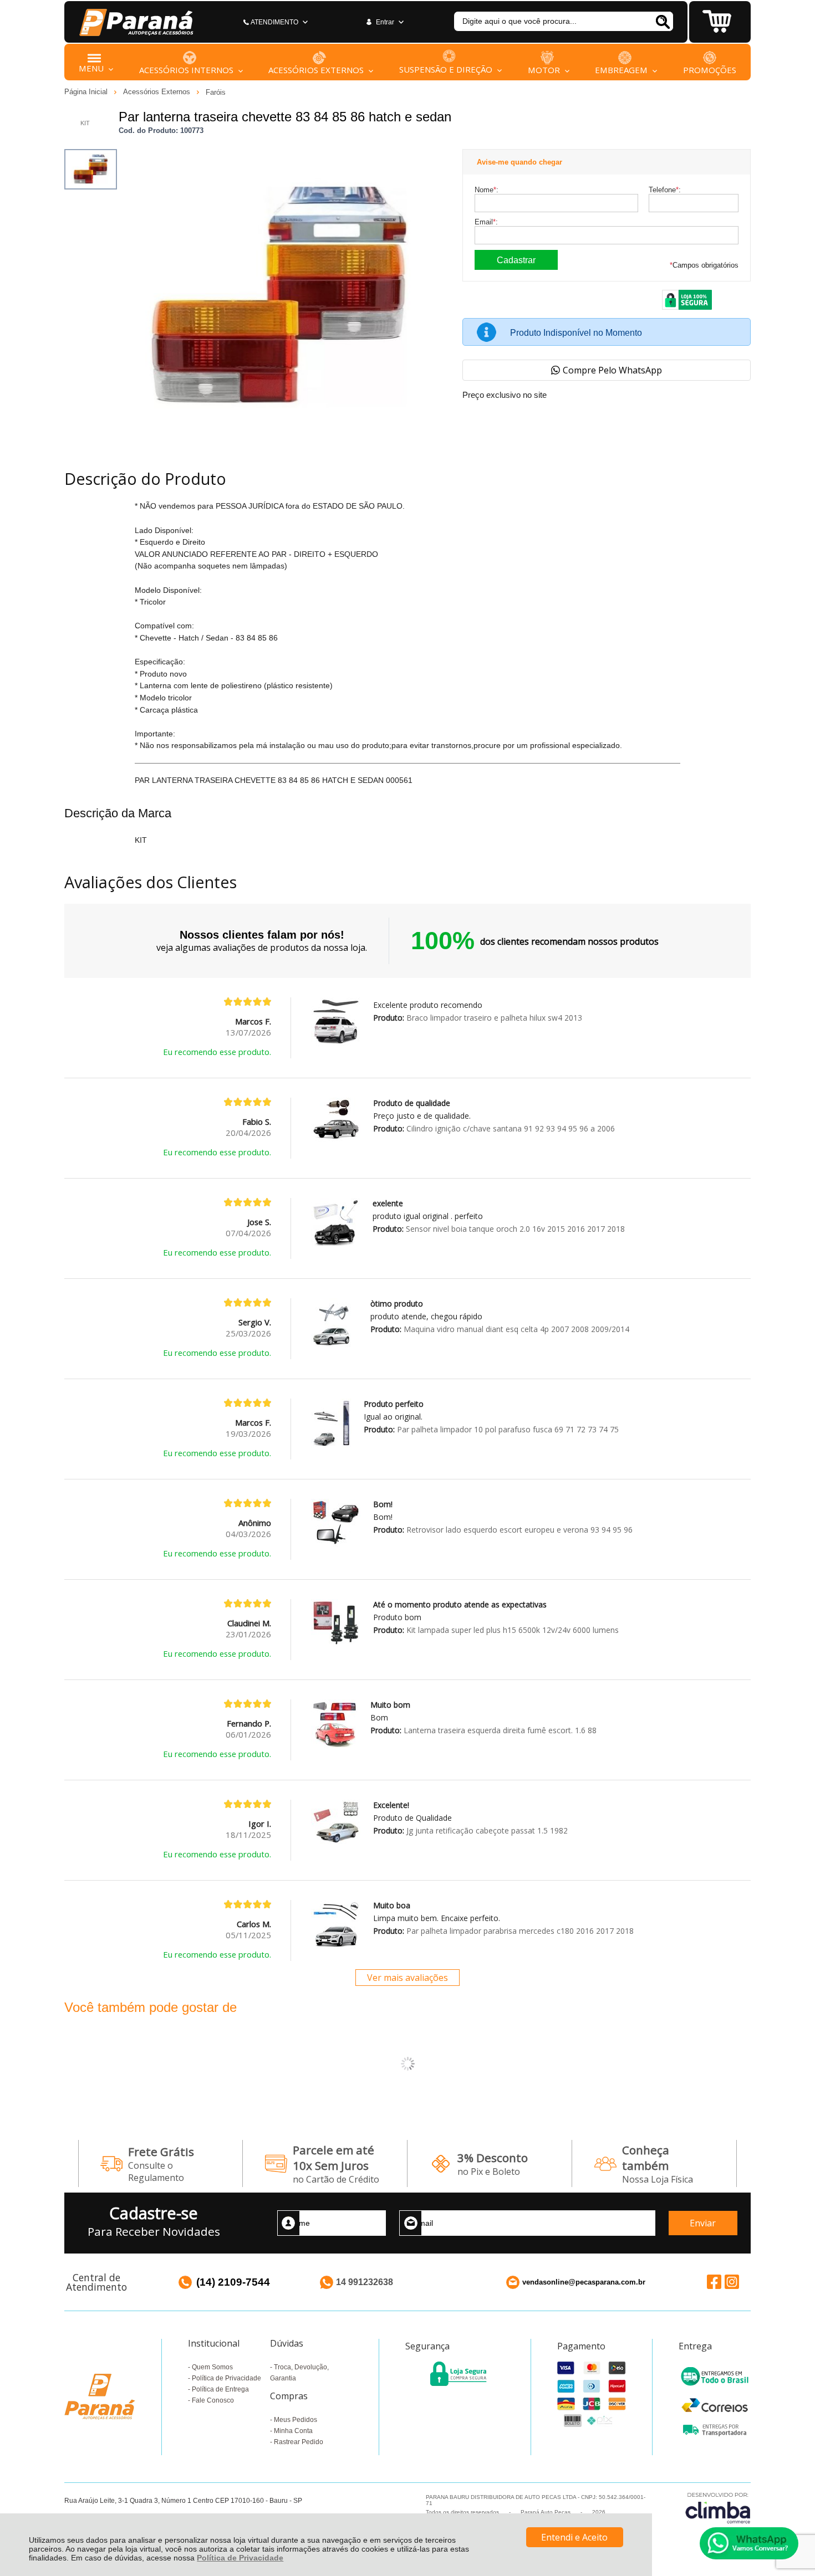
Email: (486, 222)
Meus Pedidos (296, 2420)
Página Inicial (87, 92)
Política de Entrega (220, 2389)
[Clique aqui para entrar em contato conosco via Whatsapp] (749, 2543)
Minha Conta (293, 2431)
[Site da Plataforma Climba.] (718, 2508)
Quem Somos (212, 2367)
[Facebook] (714, 2281)
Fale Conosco (213, 2400)
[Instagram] (732, 2281)
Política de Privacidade (240, 2558)
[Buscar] (662, 21)
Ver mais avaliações (407, 1978)
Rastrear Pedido (299, 2442)
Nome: (487, 190)
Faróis (216, 92)
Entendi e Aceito (574, 2537)
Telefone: (665, 190)
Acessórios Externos (158, 92)
